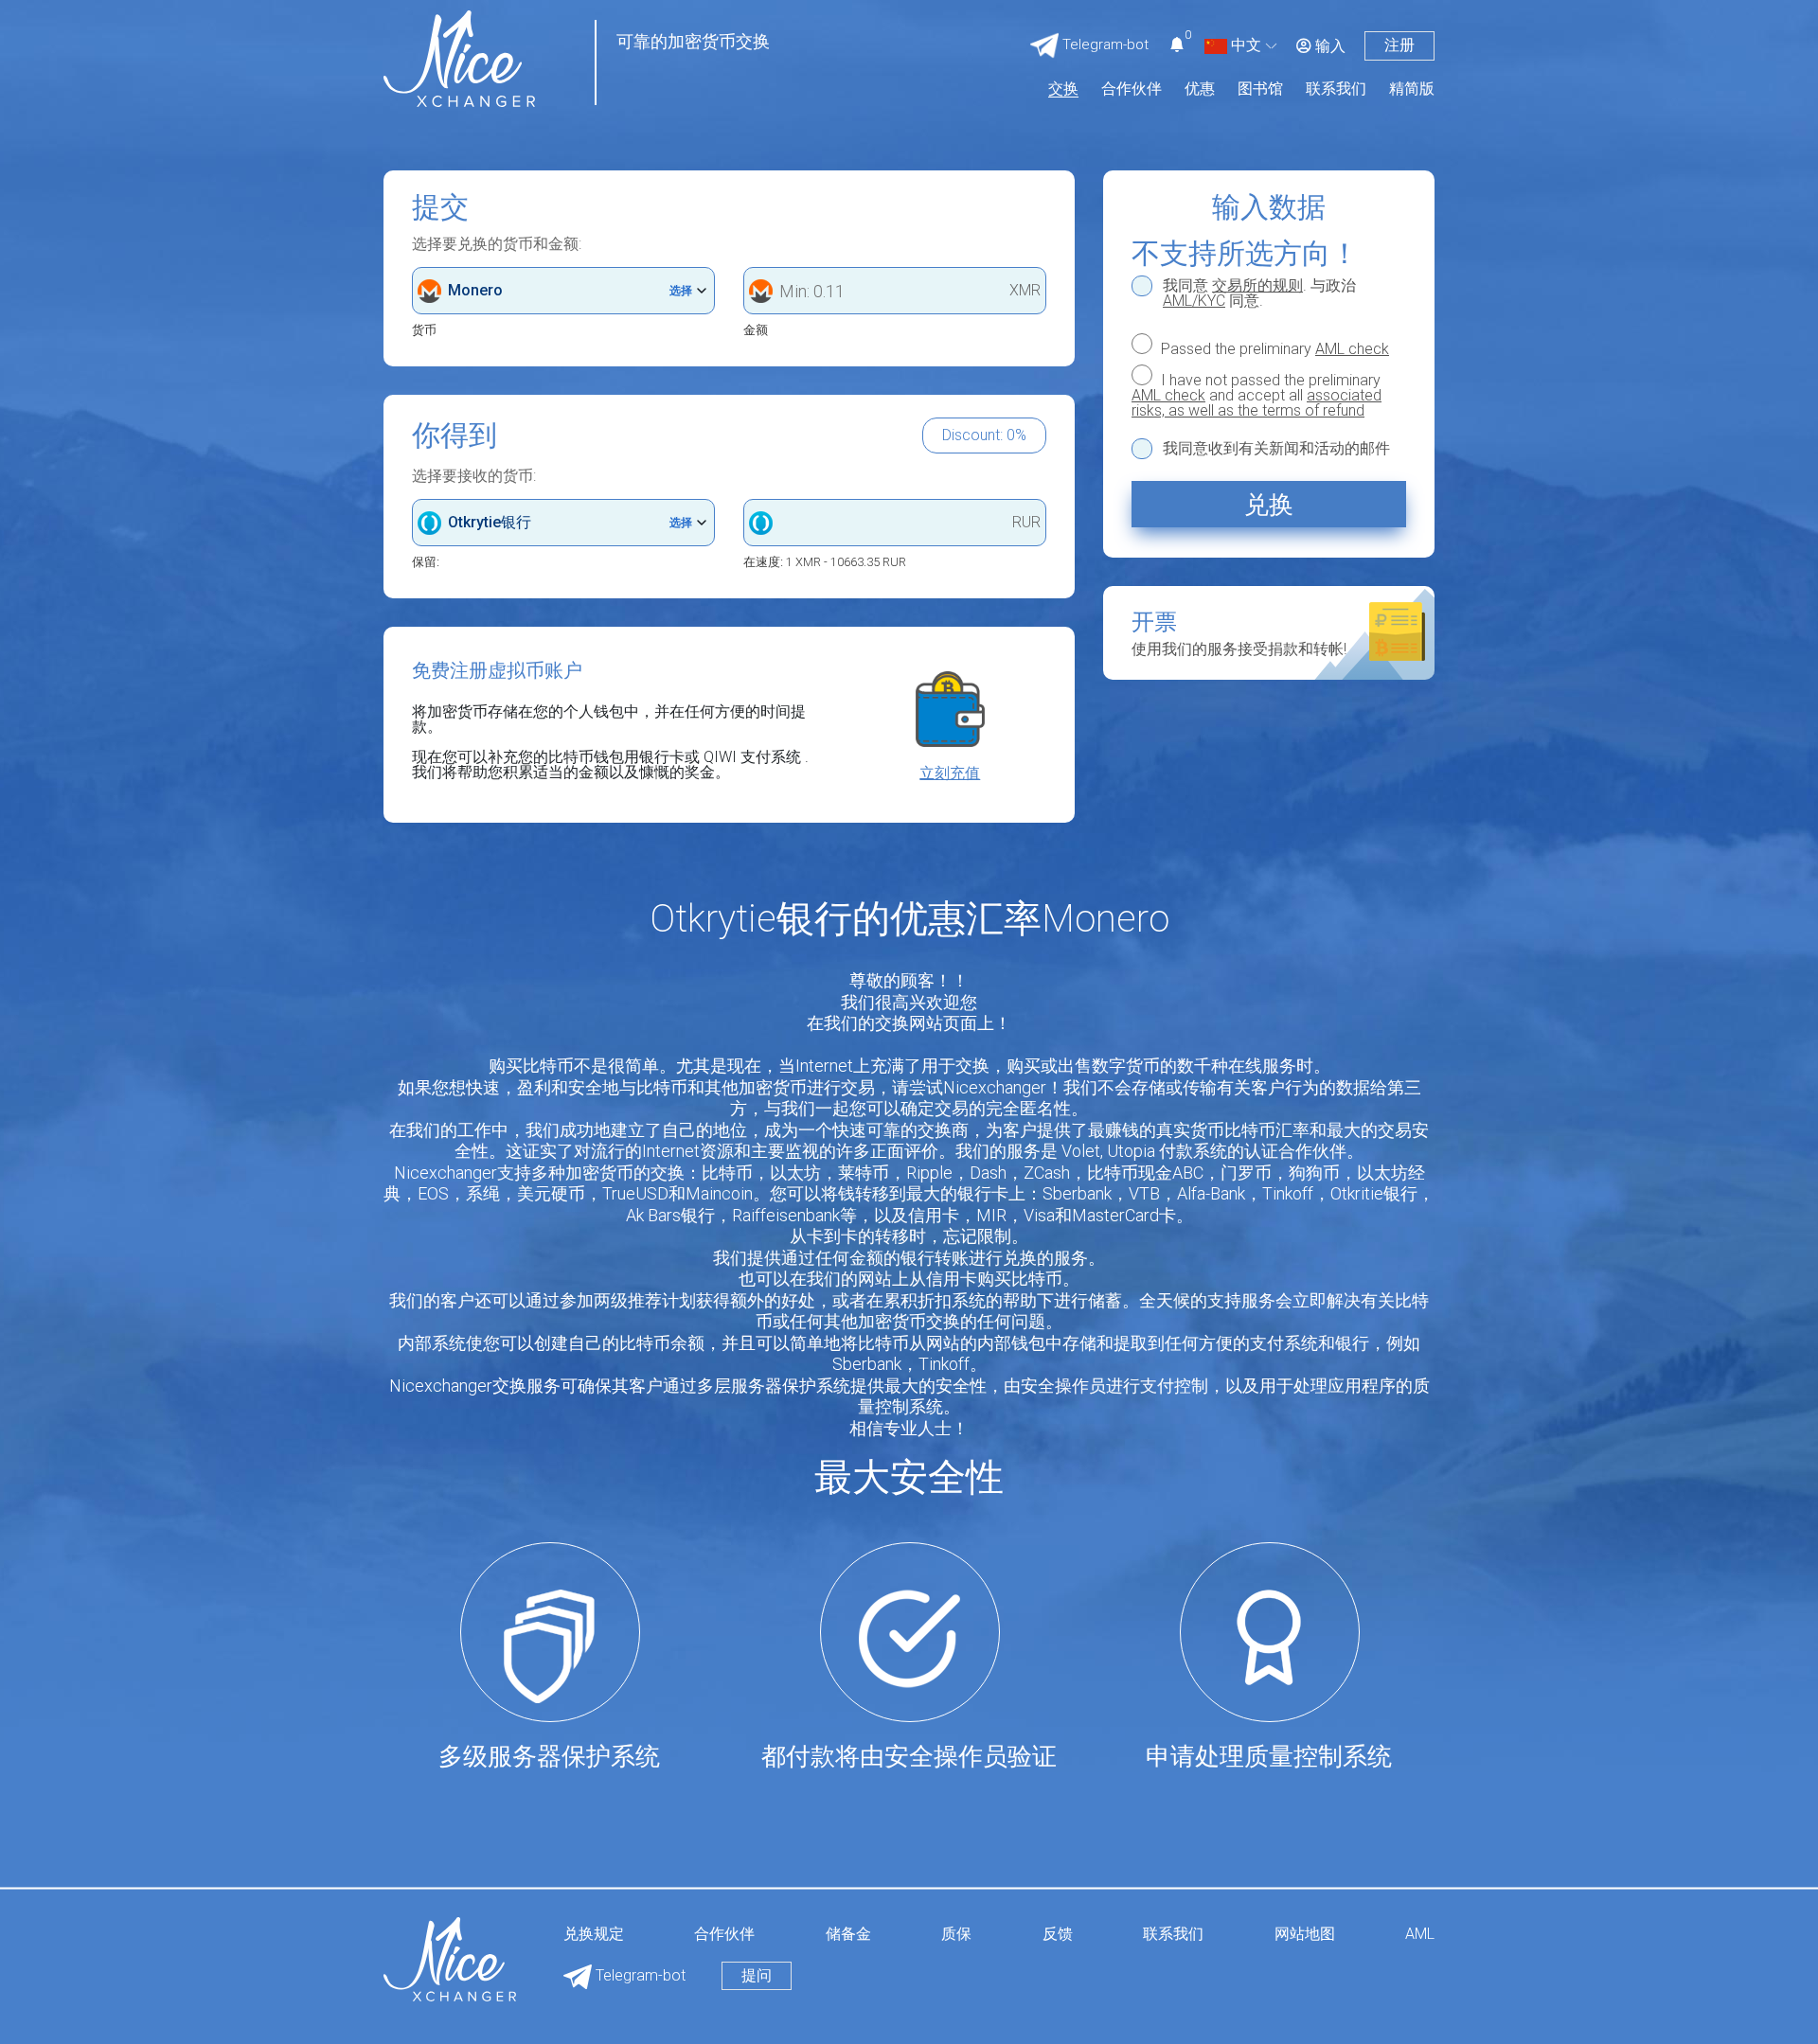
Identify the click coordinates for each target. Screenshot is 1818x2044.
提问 (757, 1975)
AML (1420, 1935)
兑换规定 (594, 1935)
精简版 (1412, 89)
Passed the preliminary (1273, 348)
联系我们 (1336, 89)
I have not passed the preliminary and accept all (1257, 395)
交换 (1063, 89)
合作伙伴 (1132, 89)
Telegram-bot (639, 1975)
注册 (1399, 45)
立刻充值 (950, 773)
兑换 (1269, 505)
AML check (1352, 349)
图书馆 (1260, 89)
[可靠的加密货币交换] (459, 57)
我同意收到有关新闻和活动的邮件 (1276, 449)
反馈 (1058, 1935)
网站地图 (1305, 1935)
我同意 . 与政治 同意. (1259, 293)
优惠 (1200, 89)
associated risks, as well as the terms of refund (1257, 403)
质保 (956, 1935)
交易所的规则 (1257, 285)
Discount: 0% (984, 435)
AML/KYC (1194, 301)
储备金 (848, 1935)
